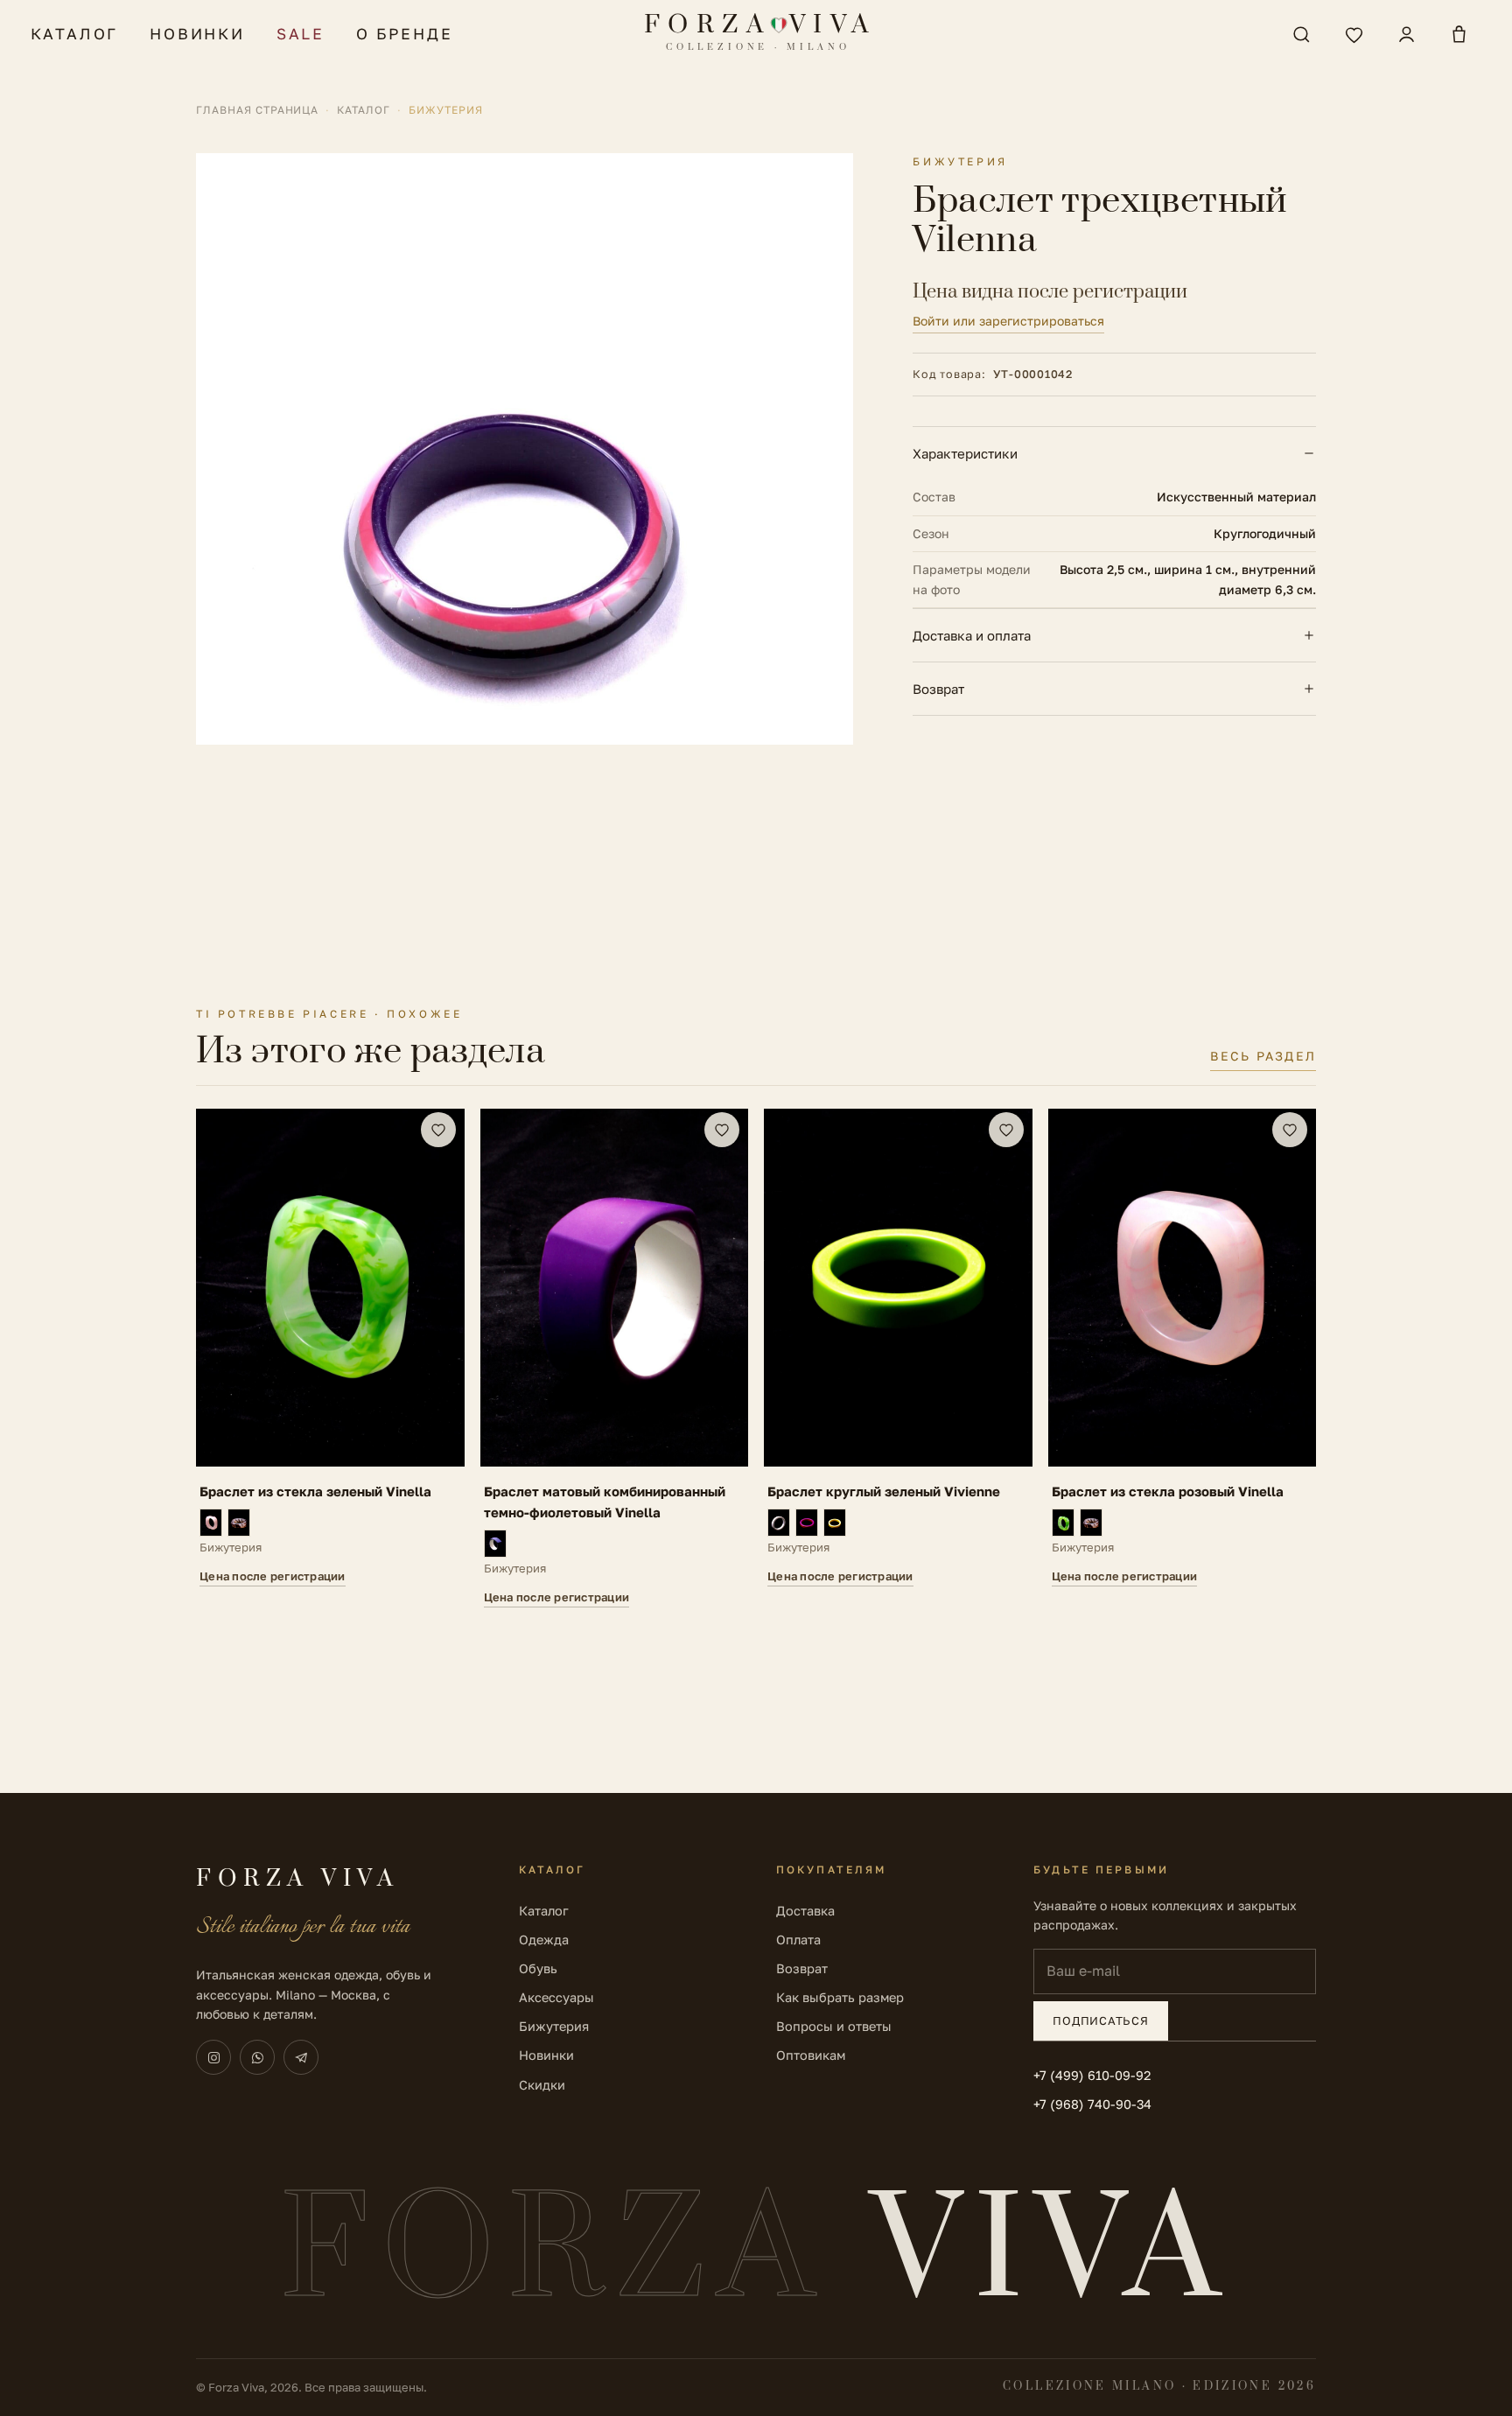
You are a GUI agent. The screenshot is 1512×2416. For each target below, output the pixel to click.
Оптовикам (811, 2055)
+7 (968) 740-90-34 (1092, 2104)
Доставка (805, 1911)
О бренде (404, 34)
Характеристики (965, 453)
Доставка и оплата (972, 635)
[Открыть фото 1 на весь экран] (525, 449)
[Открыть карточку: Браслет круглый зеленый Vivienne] (898, 1358)
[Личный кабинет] (1406, 34)
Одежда (544, 1940)
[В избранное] (438, 1130)
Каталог (75, 34)
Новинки (197, 34)
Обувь (538, 1968)
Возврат (938, 689)
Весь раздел (1263, 1056)
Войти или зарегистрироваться (1008, 321)
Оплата (798, 1940)
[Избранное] (1354, 34)
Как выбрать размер (840, 1997)
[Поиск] (1301, 34)
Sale (301, 34)
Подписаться (1101, 2020)
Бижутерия (554, 2026)
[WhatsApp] (257, 2057)
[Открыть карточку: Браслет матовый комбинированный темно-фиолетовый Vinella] (615, 1358)
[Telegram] (301, 2057)
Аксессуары (556, 1997)
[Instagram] (213, 2057)
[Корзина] (1459, 34)
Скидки (542, 2085)
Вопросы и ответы (834, 2026)
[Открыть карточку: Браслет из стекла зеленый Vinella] (330, 1358)
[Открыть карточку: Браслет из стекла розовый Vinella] (1183, 1358)
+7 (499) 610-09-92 (1092, 2075)
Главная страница (257, 110)
